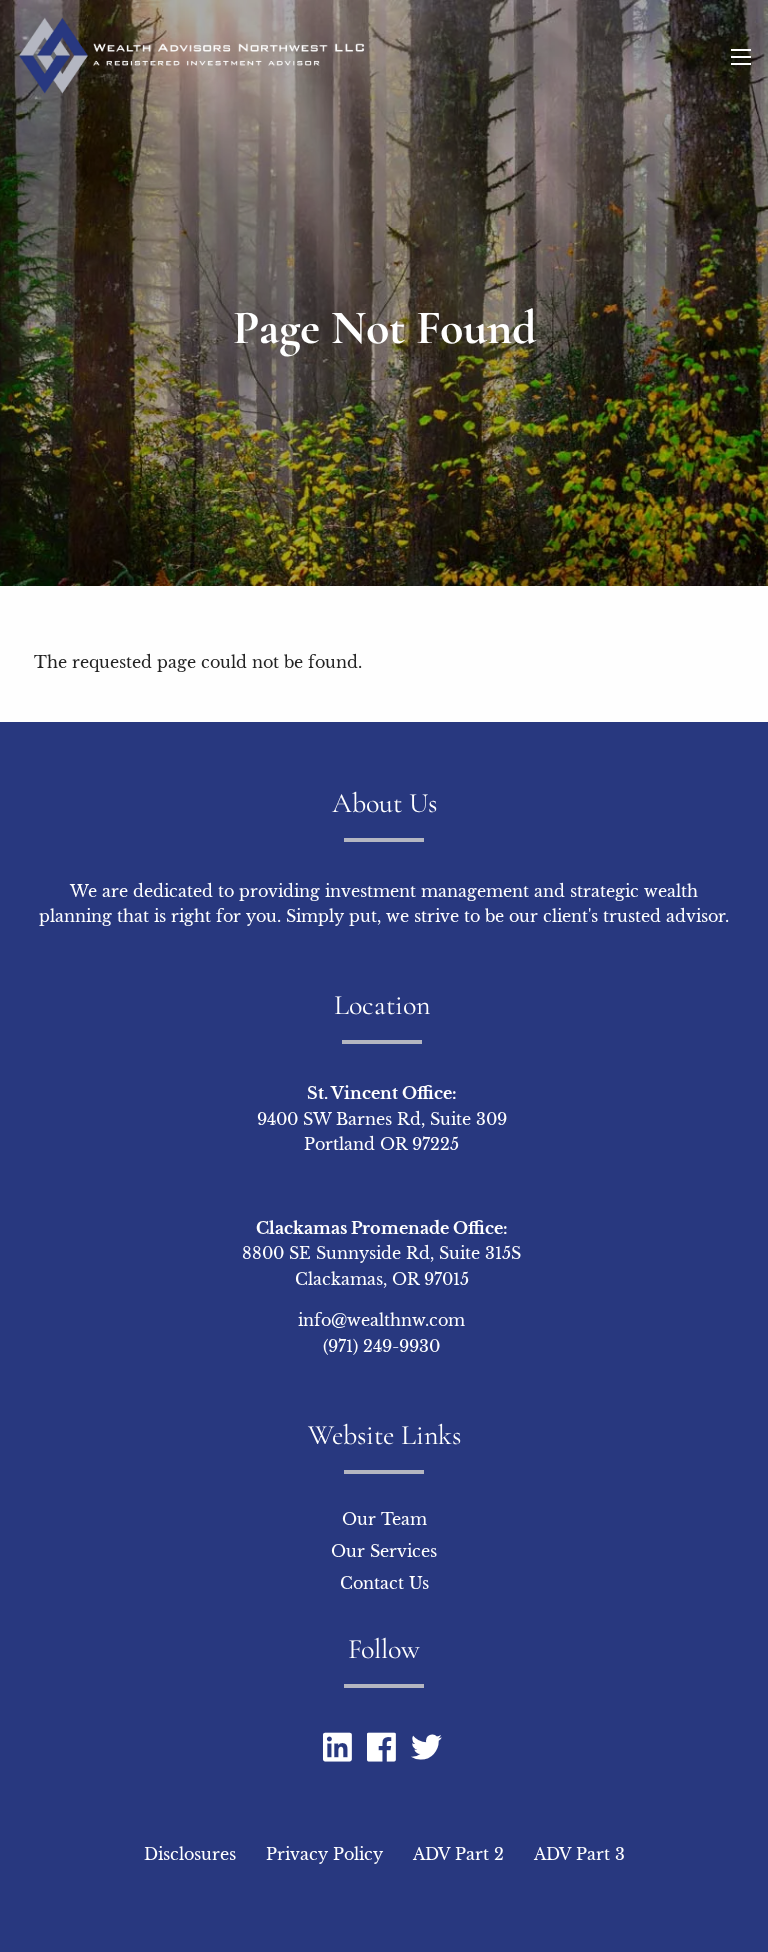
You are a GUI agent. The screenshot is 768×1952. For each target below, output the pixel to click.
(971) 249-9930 (381, 1346)
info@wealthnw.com (381, 1320)
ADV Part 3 (579, 1854)
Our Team (384, 1519)
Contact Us (384, 1583)
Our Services (384, 1551)
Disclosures (190, 1854)
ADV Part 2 (458, 1854)
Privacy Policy (324, 1854)
